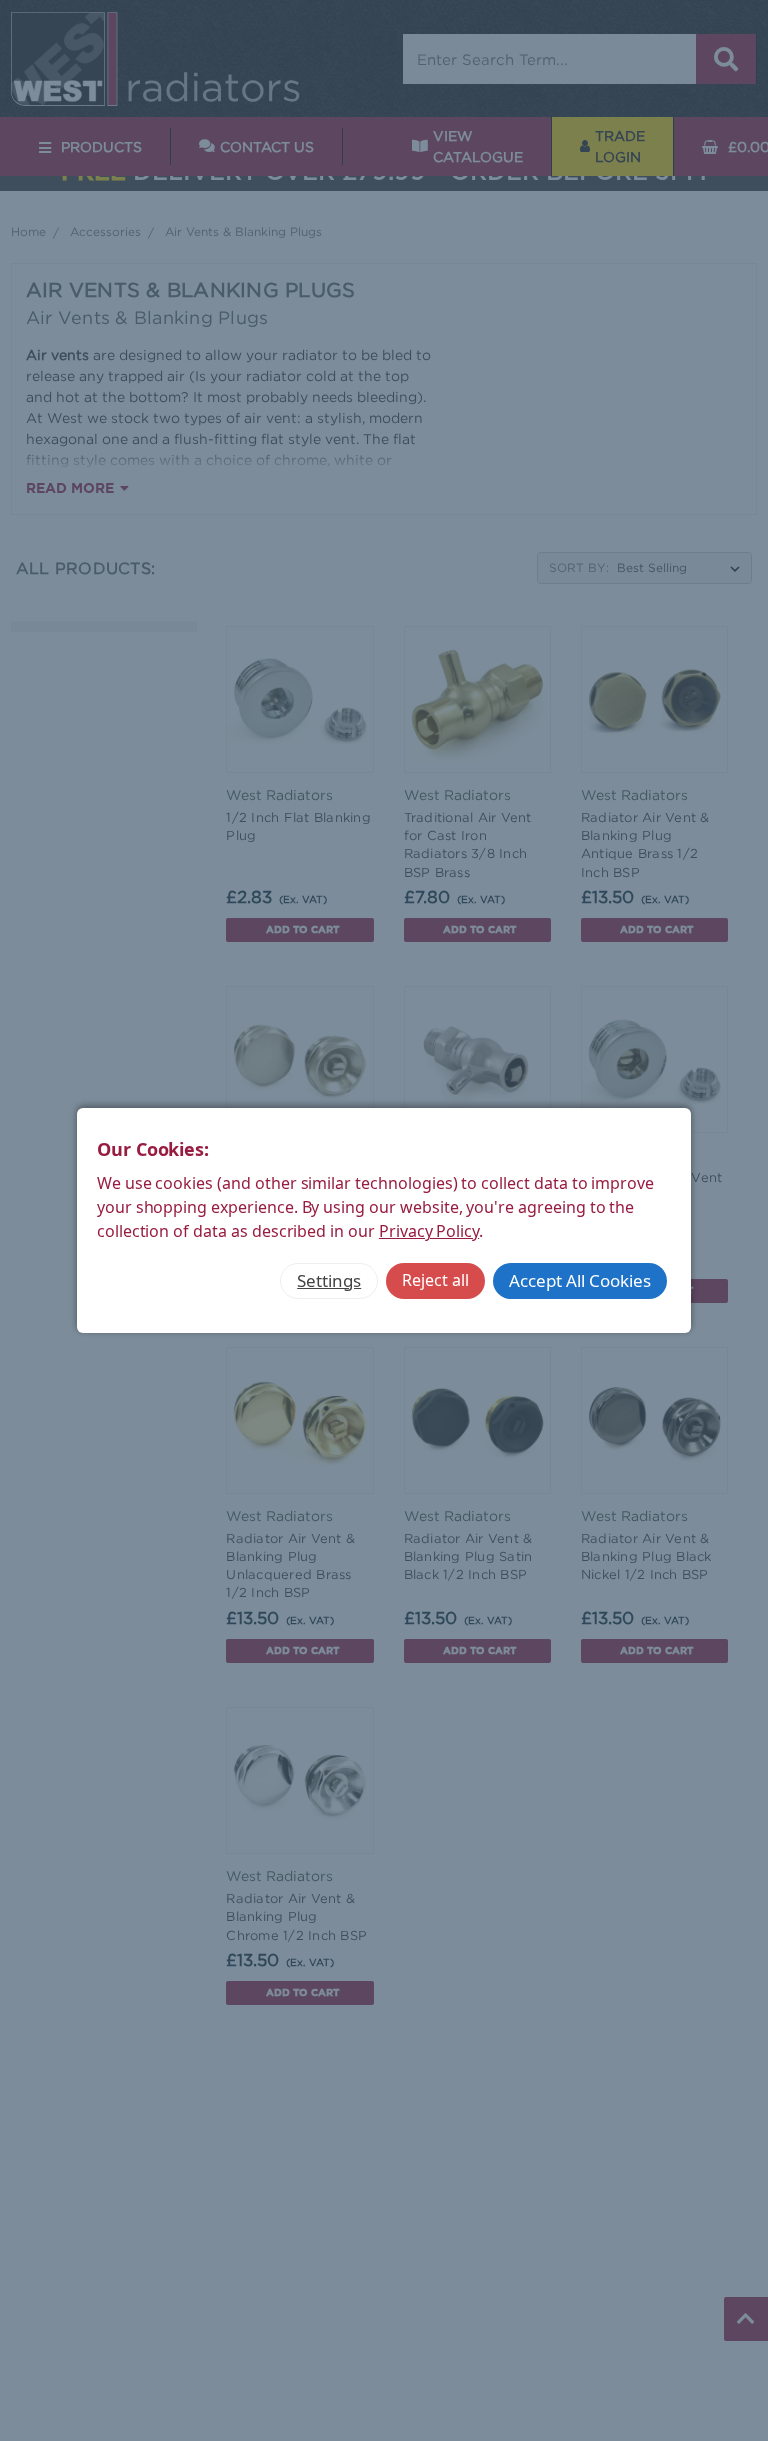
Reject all (435, 1280)
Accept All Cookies (580, 1280)
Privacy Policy (429, 1231)
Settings (329, 1280)
